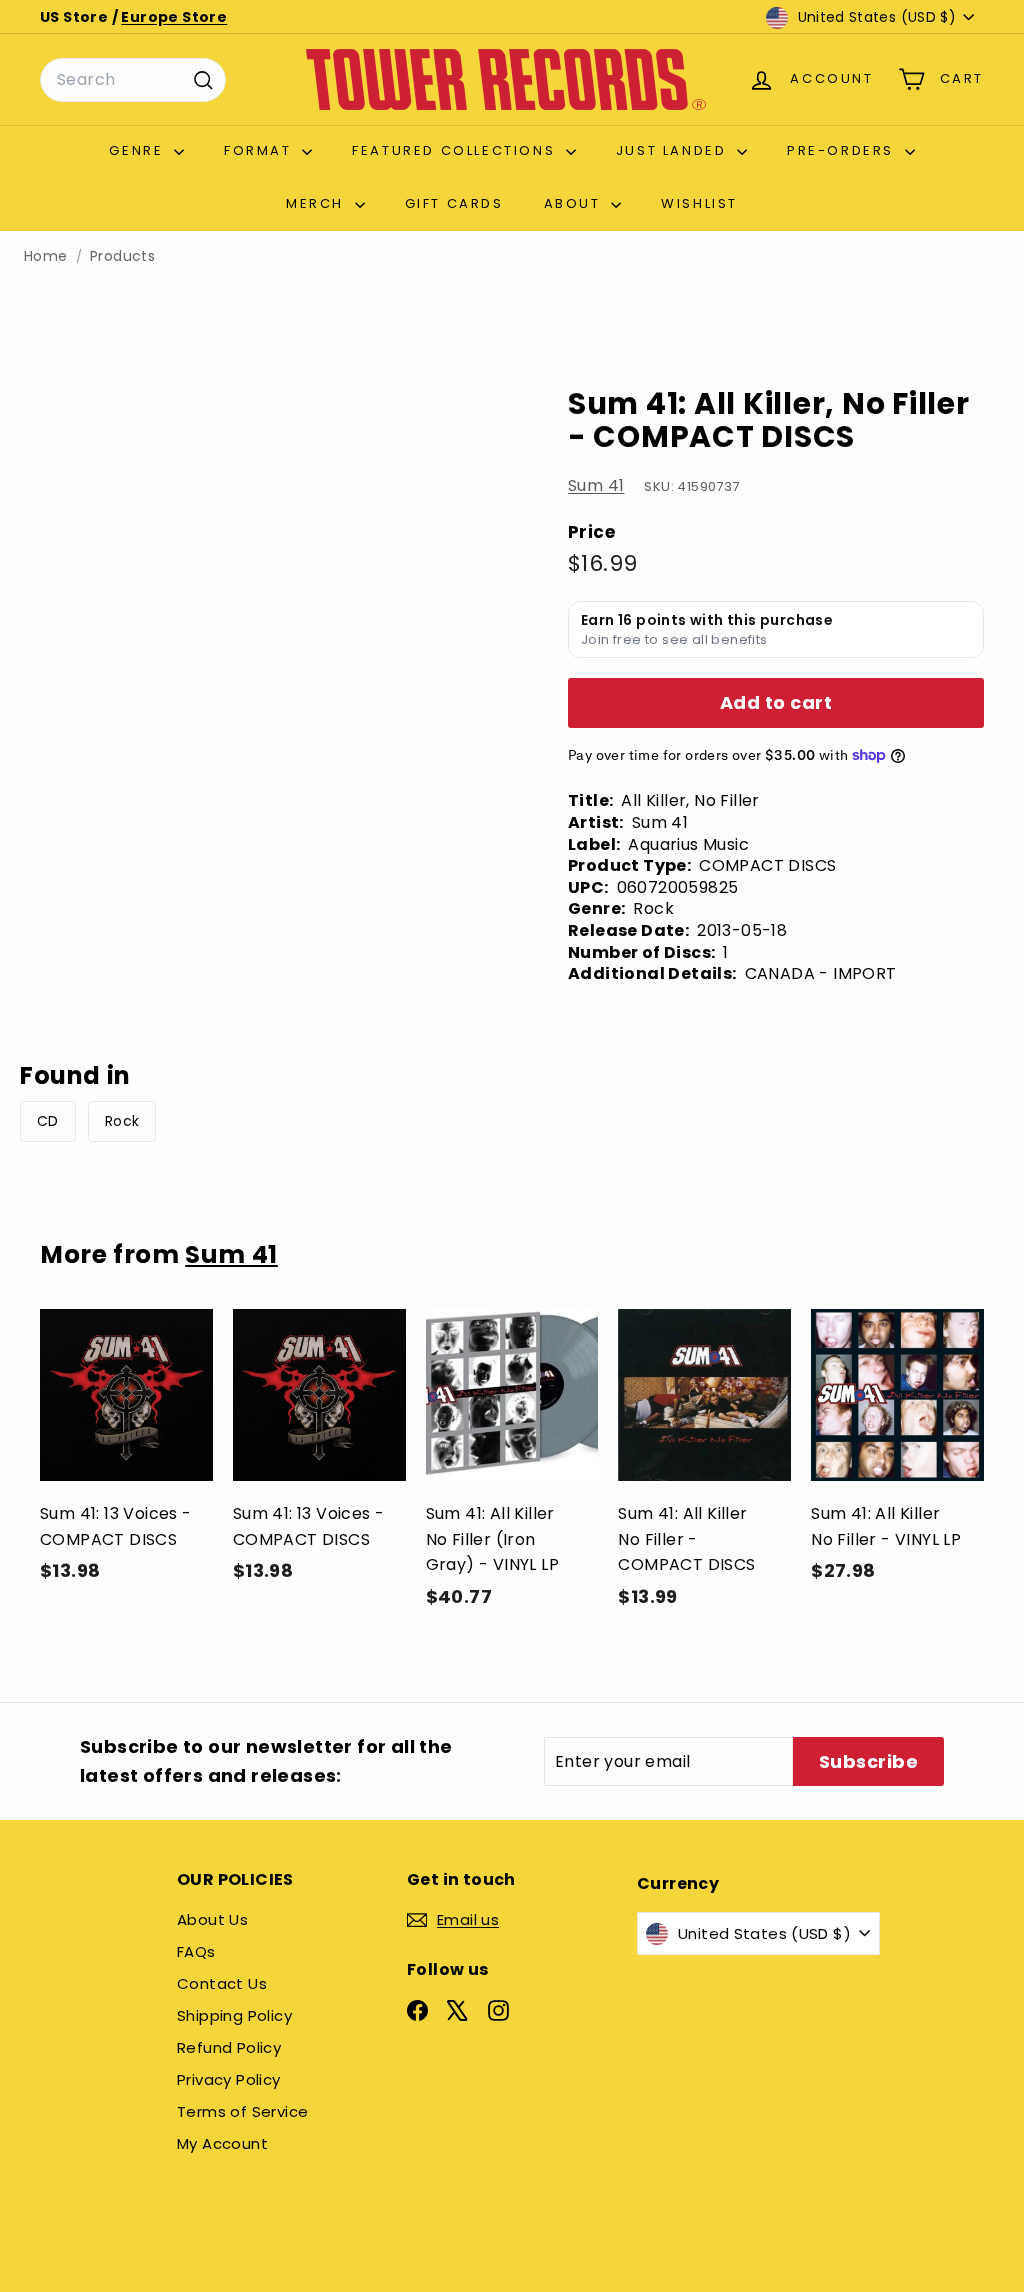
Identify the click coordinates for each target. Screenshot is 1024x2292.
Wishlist (699, 203)
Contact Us (222, 1983)
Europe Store (174, 17)
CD (48, 1121)
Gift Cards (454, 203)
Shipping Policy (234, 2015)
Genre (139, 150)
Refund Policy (229, 2047)
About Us (212, 1919)
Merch (318, 203)
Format (260, 150)
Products (122, 256)
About (575, 203)
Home (46, 256)
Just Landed (674, 150)
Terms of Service (242, 2111)
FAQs (196, 1951)
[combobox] (133, 80)
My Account (222, 2143)
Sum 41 (596, 485)
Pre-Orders (843, 150)
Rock (122, 1121)
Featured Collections (456, 150)
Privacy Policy (229, 2079)
